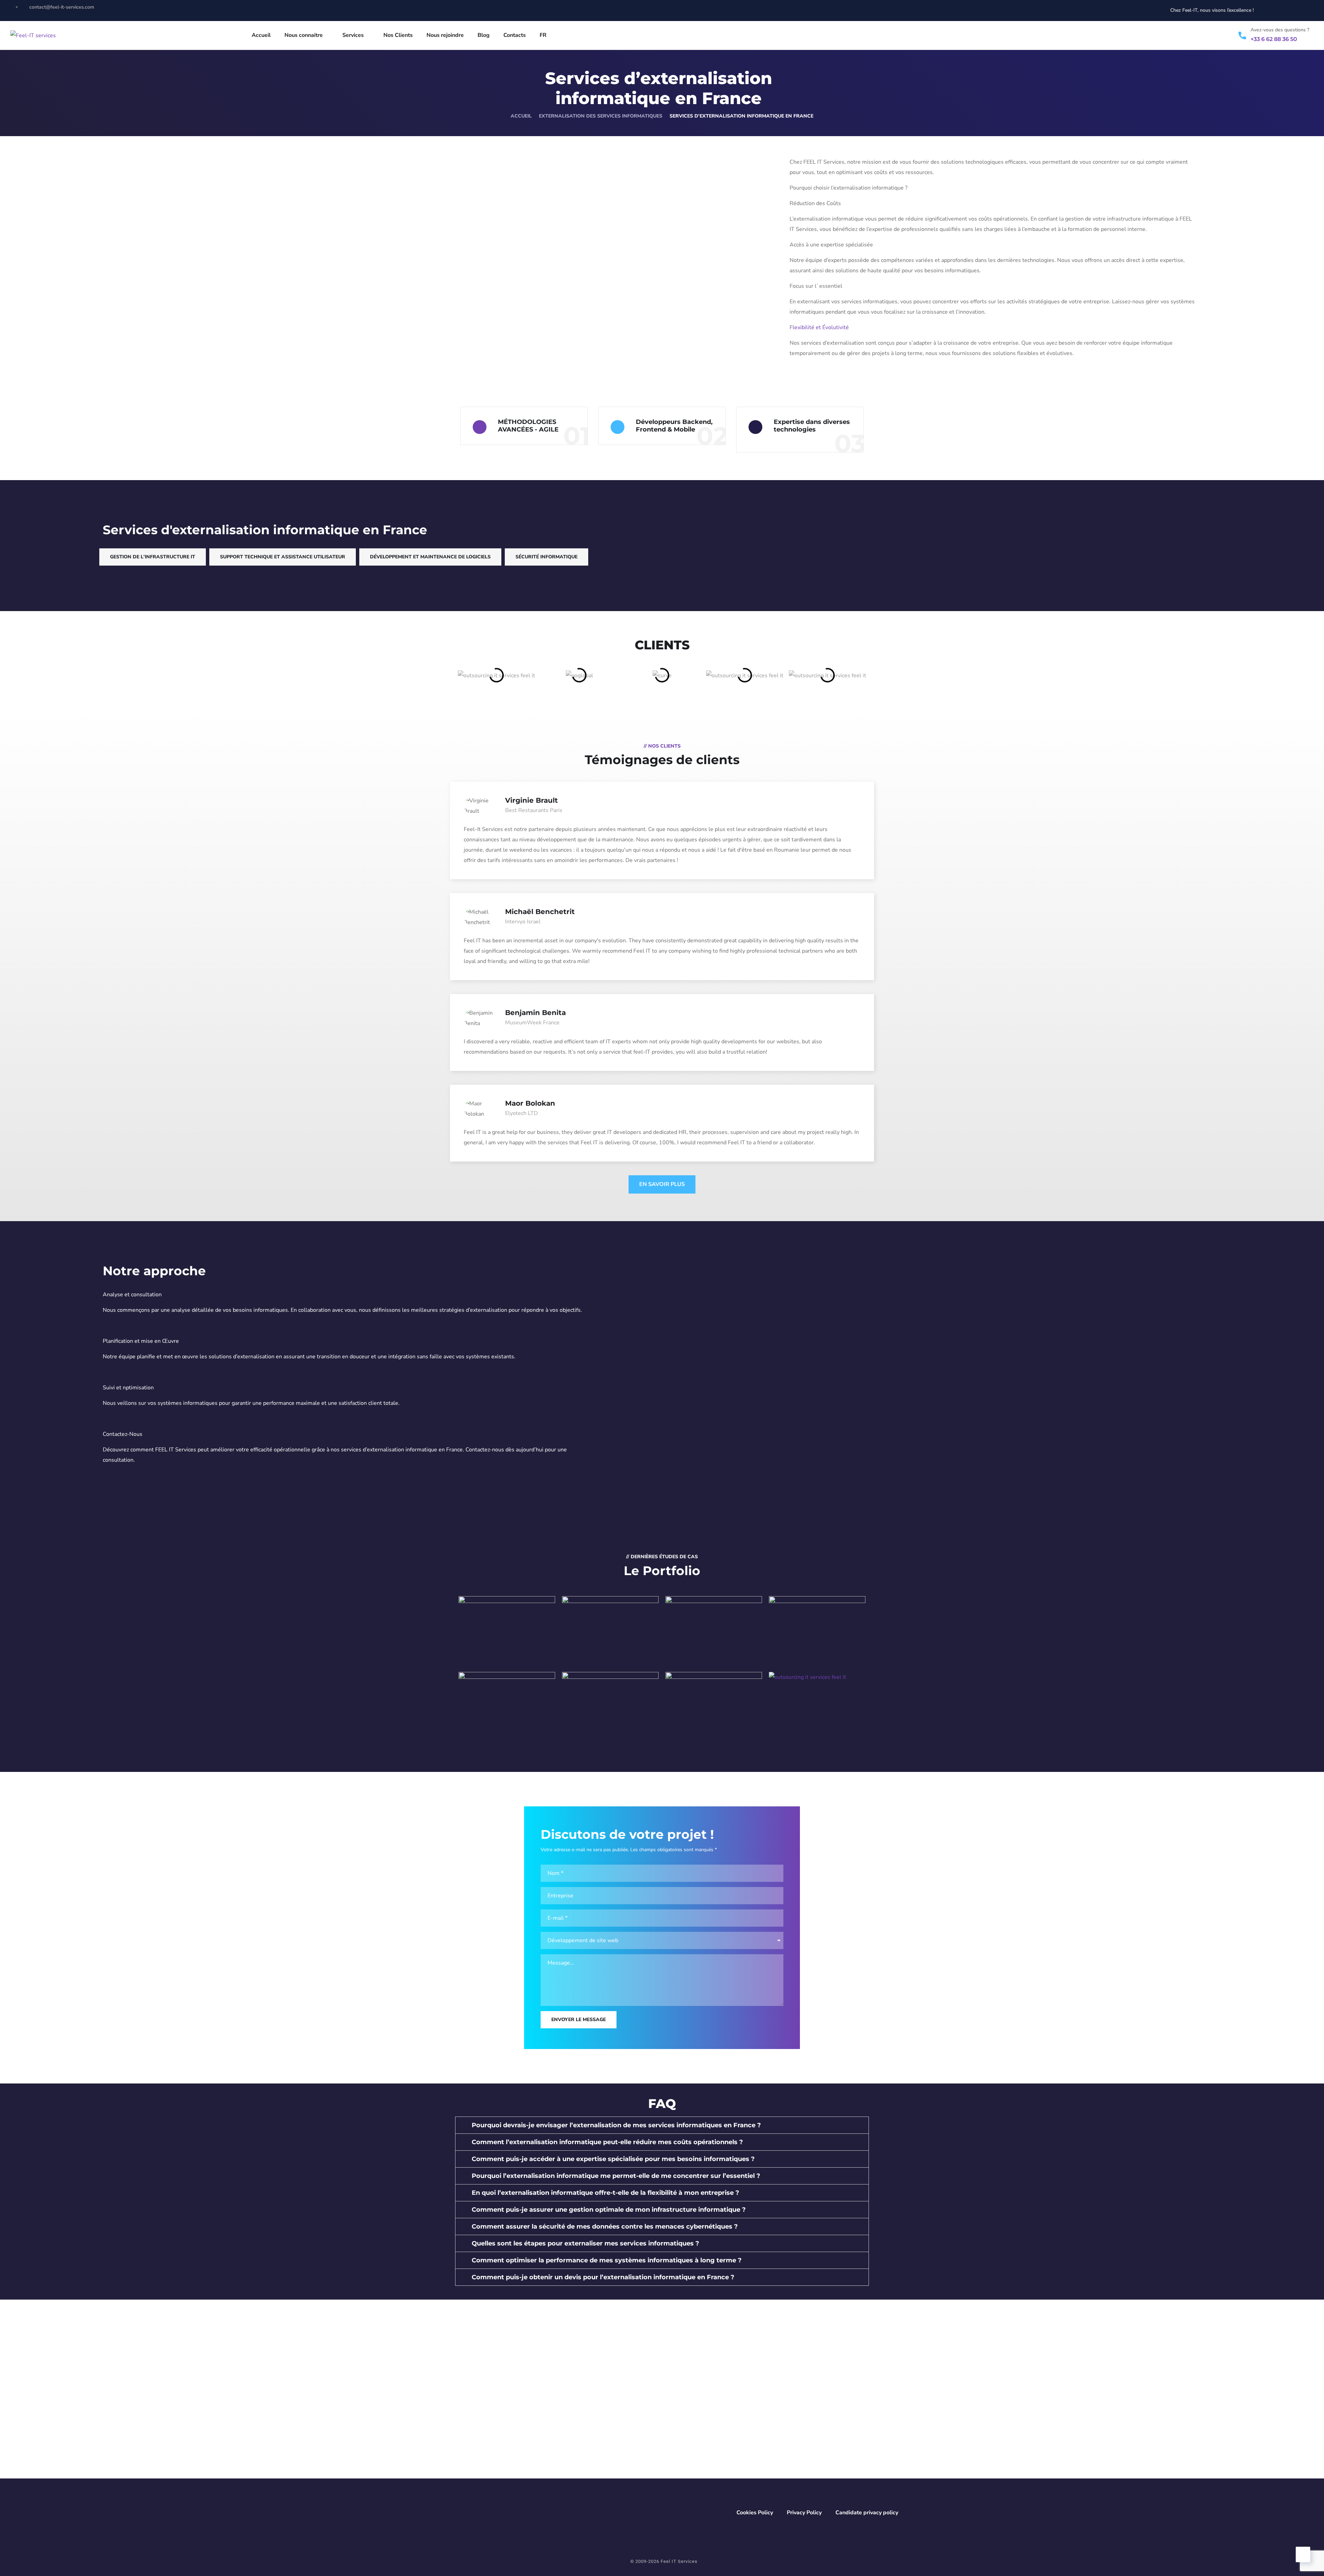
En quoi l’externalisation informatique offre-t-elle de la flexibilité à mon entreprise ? (605, 2193)
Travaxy (610, 1713)
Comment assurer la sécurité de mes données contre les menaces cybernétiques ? (605, 2227)
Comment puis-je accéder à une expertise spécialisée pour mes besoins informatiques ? (613, 2159)
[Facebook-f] (1268, 10)
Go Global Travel (714, 1709)
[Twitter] (1281, 10)
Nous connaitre (304, 35)
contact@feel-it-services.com (602, 2352)
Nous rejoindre (445, 35)
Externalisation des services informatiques (601, 116)
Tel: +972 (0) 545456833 (770, 2470)
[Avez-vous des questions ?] (1242, 36)
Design (507, 1650)
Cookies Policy (755, 2513)
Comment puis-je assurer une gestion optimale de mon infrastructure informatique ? (609, 2210)
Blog (484, 35)
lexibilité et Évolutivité (821, 327)
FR (543, 35)
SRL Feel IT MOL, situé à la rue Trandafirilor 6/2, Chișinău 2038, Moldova (797, 2393)
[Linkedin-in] (1293, 10)
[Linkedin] (452, 2423)
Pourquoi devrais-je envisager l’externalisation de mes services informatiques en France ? (616, 2125)
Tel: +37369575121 (764, 2408)
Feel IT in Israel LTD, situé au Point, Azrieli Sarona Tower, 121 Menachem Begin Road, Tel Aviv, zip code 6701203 (799, 2451)
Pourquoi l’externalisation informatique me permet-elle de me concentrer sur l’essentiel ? (616, 2176)
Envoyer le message (579, 2020)
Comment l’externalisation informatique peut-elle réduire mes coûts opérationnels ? (607, 2142)
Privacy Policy (804, 2513)
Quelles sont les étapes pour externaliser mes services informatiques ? (585, 2243)
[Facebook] (428, 2423)
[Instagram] (1306, 10)
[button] (662, 2125)
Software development (610, 1650)
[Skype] (475, 2423)
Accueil (261, 35)
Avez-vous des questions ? (1280, 30)
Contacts (515, 35)
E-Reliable (507, 1638)
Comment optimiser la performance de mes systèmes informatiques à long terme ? (607, 2260)
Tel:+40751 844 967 (589, 2461)
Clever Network (817, 1638)
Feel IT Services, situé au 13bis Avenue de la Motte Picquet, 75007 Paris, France (624, 2393)
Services (353, 35)
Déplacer (817, 1713)
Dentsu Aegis (507, 1713)
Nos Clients (398, 35)
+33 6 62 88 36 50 (1274, 39)
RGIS (610, 1638)
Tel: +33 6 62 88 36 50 (591, 2408)
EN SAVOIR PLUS (662, 1184)
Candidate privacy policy (867, 2513)
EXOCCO (714, 1629)
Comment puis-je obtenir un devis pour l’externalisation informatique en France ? (603, 2277)
